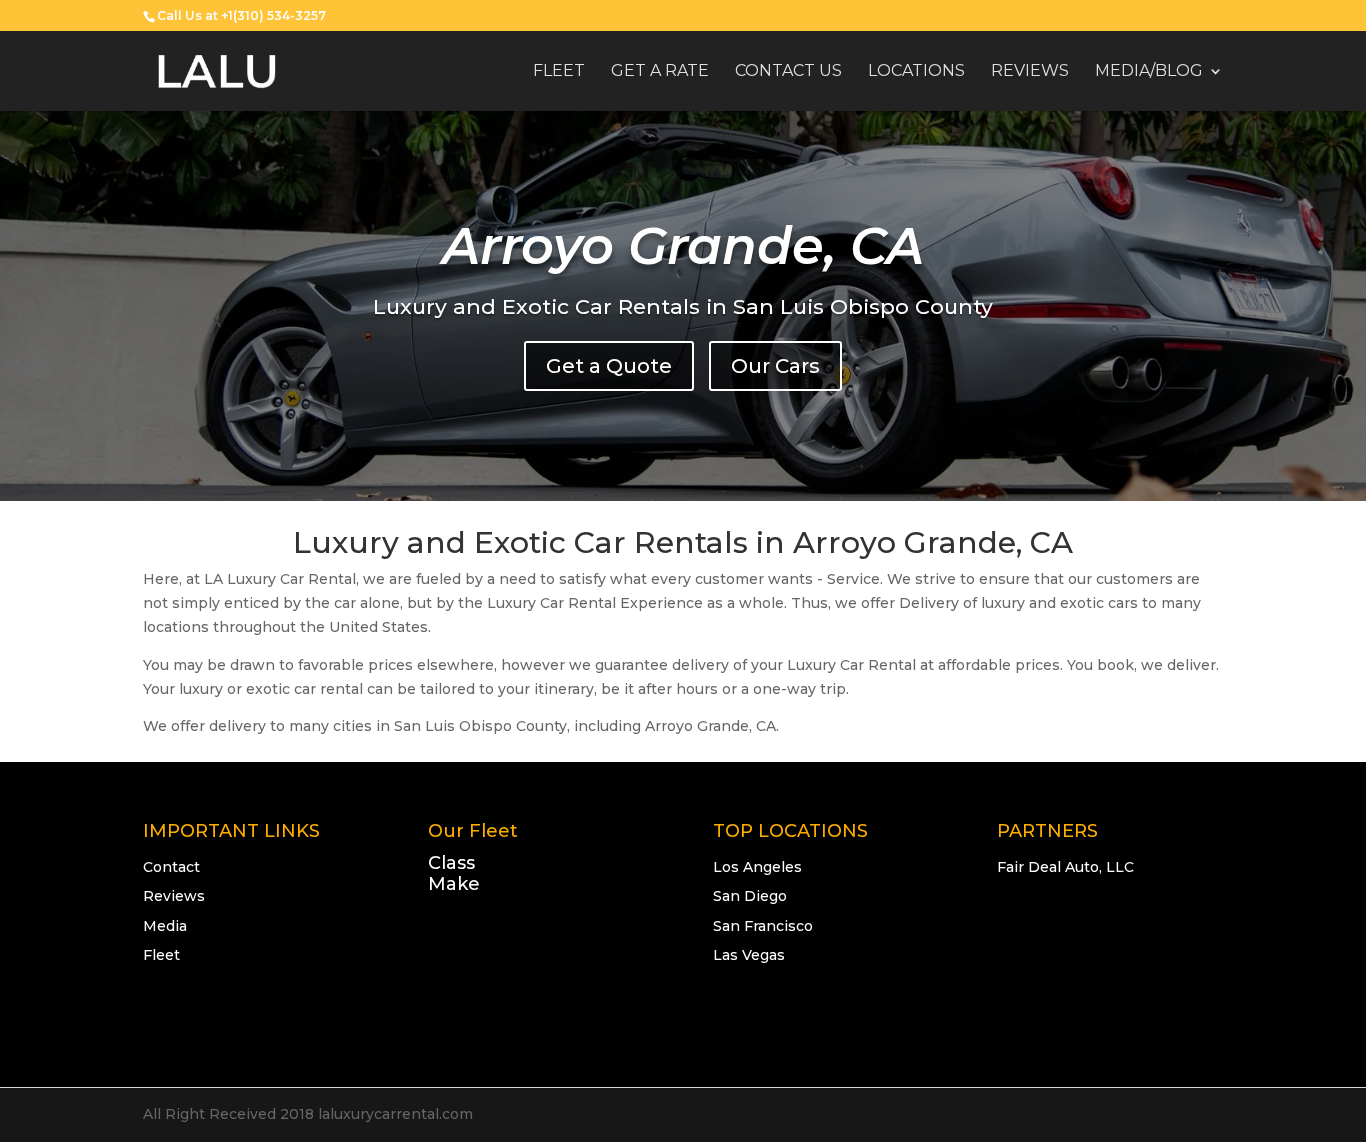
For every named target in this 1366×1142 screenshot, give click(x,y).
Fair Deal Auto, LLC (1065, 867)
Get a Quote (609, 366)
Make (454, 884)
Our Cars (775, 366)
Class (451, 863)
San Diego (750, 896)
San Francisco (763, 926)
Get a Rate (660, 72)
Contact (171, 867)
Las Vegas (749, 955)
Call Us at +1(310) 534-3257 (241, 15)
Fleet (559, 72)
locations (916, 72)
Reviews (1030, 72)
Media (165, 926)
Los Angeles (757, 867)
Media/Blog (1149, 72)
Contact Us (788, 72)
